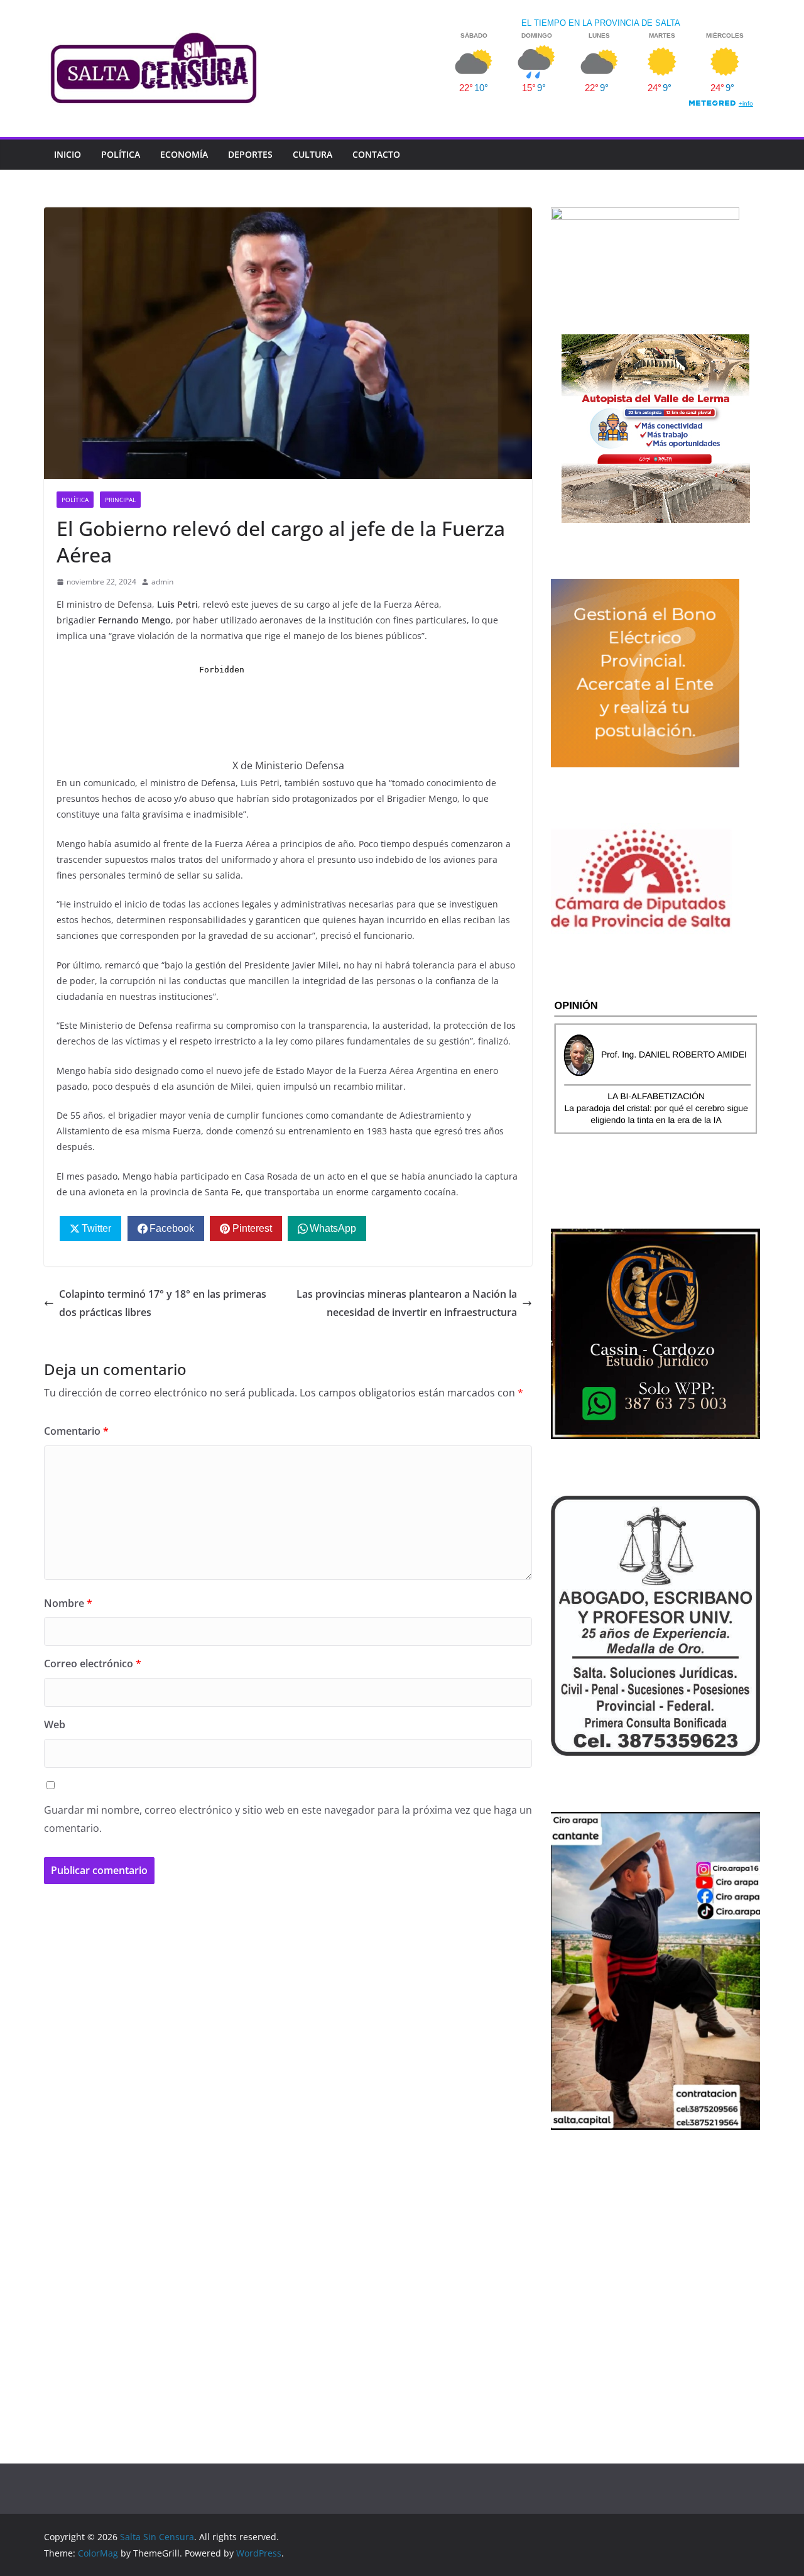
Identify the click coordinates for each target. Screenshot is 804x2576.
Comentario (76, 1431)
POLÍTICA (121, 154)
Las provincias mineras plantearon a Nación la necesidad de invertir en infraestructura (407, 1303)
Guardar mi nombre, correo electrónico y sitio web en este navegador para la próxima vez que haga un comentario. (288, 1819)
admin (162, 582)
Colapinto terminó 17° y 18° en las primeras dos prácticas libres (163, 1303)
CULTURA (312, 154)
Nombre (68, 1603)
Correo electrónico (93, 1663)
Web (55, 1724)
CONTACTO (376, 154)
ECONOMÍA (184, 154)
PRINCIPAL (120, 500)
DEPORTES (250, 154)
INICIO (68, 154)
